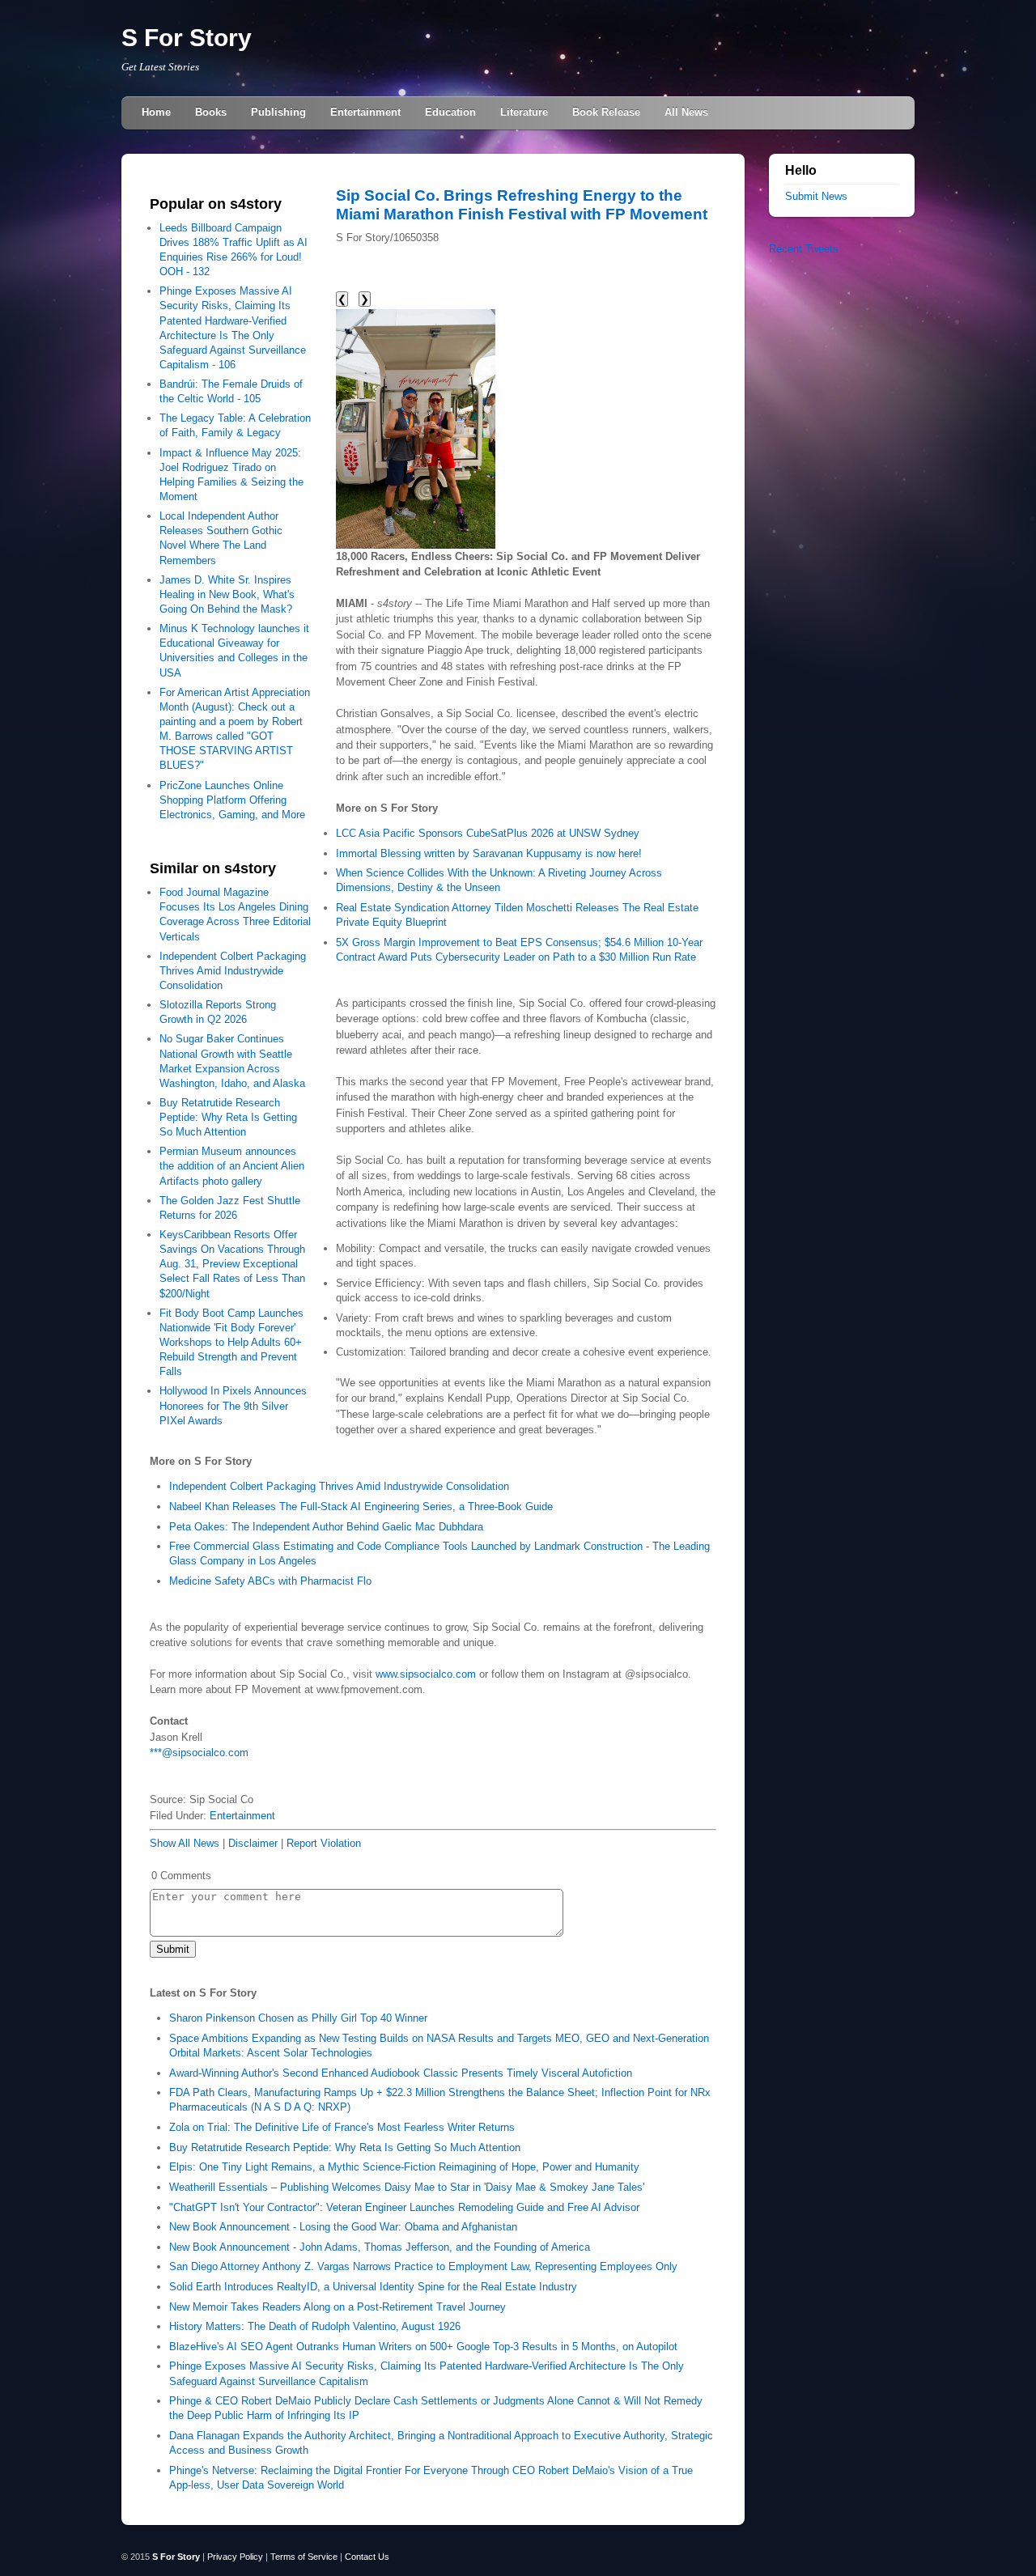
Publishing (278, 112)
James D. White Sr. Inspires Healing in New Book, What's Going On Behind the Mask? (227, 594)
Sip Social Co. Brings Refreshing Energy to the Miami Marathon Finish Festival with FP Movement (522, 204)
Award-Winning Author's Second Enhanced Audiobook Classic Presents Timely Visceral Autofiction (401, 2073)
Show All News (185, 1843)
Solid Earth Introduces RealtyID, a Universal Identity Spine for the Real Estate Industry (373, 2287)
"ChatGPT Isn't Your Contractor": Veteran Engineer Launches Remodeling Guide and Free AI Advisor (404, 2207)
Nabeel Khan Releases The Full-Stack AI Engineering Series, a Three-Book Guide (361, 1507)
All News (686, 112)
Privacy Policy (235, 2557)
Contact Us (367, 2557)
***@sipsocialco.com (199, 1753)
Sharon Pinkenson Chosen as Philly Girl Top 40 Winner (298, 2018)
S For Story (187, 38)
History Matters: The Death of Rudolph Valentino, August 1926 (315, 2326)
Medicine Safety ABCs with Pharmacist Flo (270, 1581)
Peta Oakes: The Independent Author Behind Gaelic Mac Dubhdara (326, 1527)
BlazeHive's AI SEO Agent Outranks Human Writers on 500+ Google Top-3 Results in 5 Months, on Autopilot (423, 2347)
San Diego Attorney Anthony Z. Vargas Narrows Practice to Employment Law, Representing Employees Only (423, 2266)
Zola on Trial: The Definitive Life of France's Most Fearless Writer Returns (342, 2127)
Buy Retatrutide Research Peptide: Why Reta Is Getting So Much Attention (228, 1117)
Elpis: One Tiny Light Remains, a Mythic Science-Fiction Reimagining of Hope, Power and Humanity (404, 2167)
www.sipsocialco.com (426, 1674)
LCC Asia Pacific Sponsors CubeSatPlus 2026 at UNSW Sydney (488, 833)
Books (211, 112)
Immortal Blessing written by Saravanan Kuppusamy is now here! (489, 853)
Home (156, 112)
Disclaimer (253, 1843)
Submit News (816, 196)
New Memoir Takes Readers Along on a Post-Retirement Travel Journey (338, 2307)
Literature (524, 112)
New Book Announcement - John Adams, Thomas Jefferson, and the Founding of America (380, 2247)
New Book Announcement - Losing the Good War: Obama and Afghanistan (343, 2227)
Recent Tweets (804, 249)
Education (450, 112)
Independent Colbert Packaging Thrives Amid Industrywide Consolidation (233, 971)
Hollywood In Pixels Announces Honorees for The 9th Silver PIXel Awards (233, 1405)
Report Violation (324, 1843)
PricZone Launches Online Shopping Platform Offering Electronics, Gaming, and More (232, 800)
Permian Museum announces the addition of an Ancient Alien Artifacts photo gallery (232, 1166)
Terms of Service (304, 2557)
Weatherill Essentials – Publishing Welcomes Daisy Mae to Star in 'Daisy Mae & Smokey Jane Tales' (407, 2187)
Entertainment (365, 112)
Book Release (606, 112)
